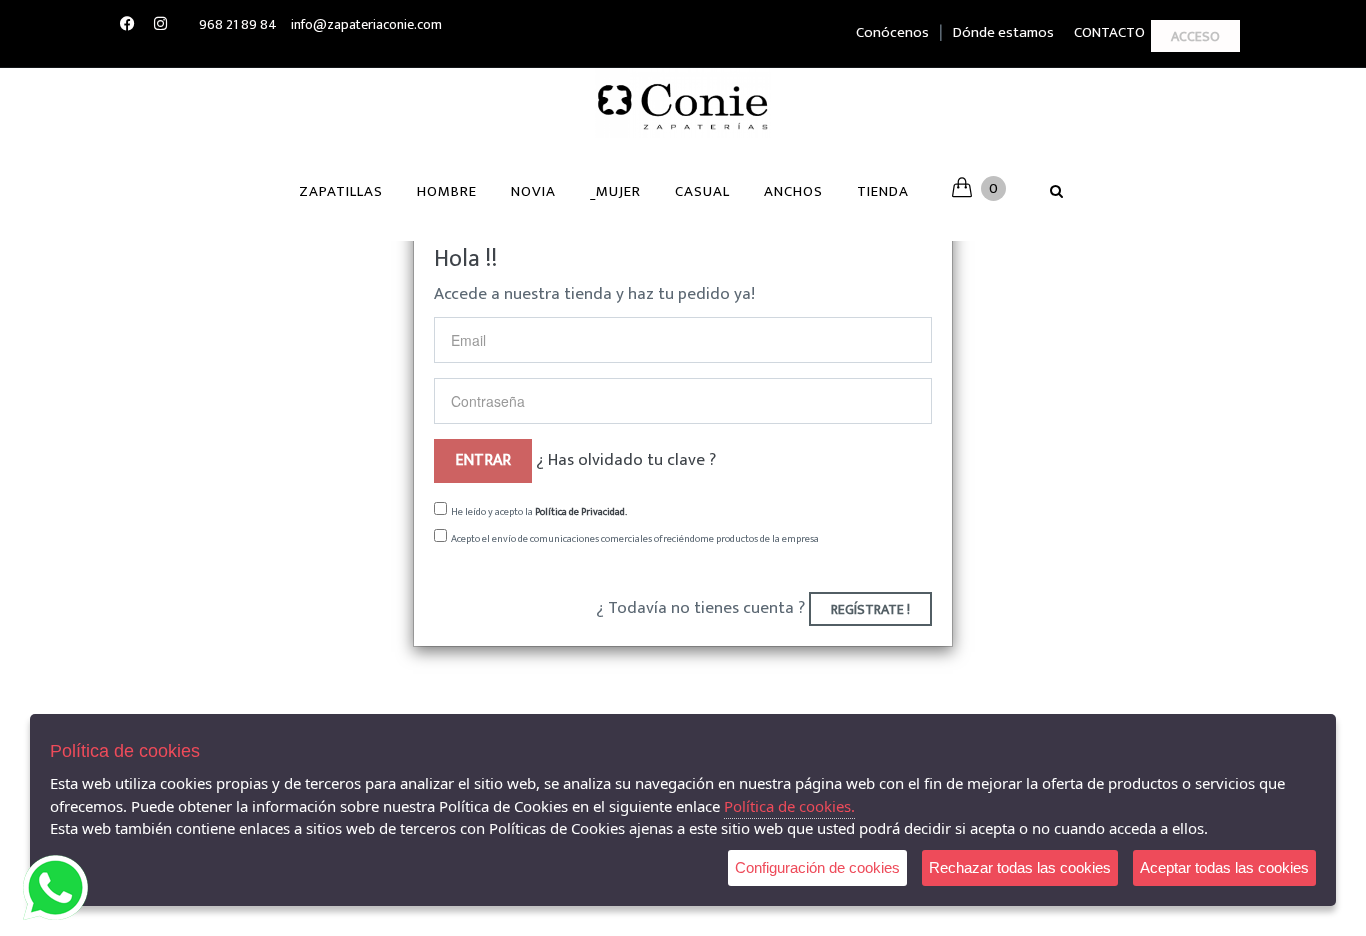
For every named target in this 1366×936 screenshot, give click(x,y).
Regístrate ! (870, 609)
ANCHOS (793, 191)
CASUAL (702, 191)
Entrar (483, 460)
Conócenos (892, 32)
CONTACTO (1109, 32)
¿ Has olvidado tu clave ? (626, 460)
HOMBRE (447, 191)
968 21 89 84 (238, 24)
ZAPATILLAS (341, 191)
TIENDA (883, 191)
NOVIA (533, 191)
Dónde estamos (1003, 32)
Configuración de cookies (817, 867)
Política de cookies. (789, 806)
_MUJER (615, 191)
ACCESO (1195, 36)
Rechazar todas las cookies (1020, 867)
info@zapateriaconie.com (366, 24)
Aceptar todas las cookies (1224, 867)
